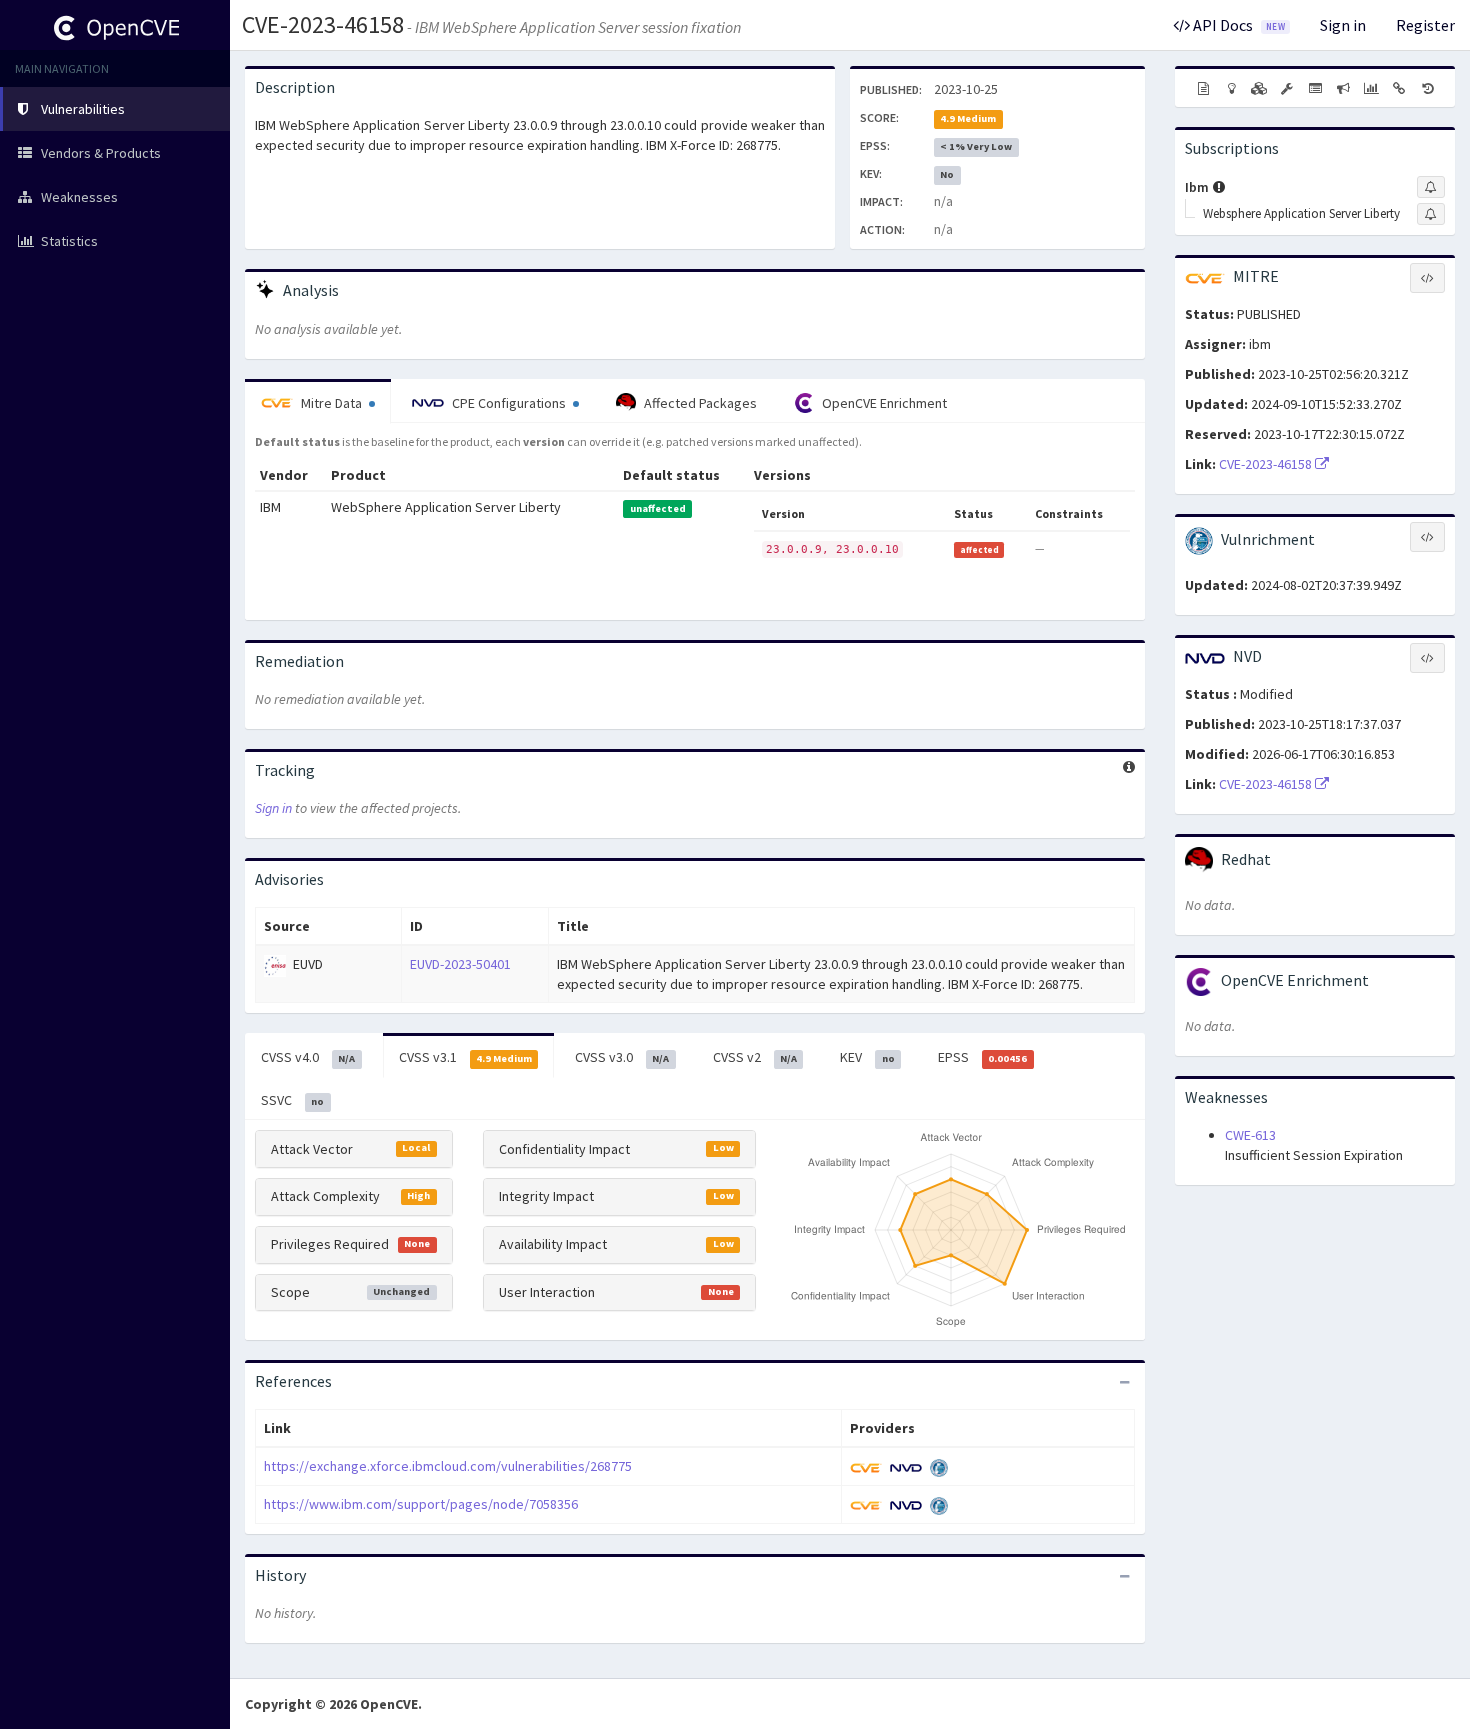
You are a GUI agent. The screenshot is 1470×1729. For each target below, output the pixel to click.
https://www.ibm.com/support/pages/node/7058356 (421, 1504)
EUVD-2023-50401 (460, 964)
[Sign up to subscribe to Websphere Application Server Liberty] (1431, 214)
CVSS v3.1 (465, 1057)
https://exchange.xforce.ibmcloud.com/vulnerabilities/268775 (448, 1466)
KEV (867, 1057)
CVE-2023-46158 (323, 24)
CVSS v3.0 (622, 1057)
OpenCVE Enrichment (883, 403)
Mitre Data (331, 403)
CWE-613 (1250, 1135)
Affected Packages (699, 403)
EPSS (982, 1057)
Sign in (1343, 25)
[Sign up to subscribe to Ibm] (1431, 187)
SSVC (292, 1100)
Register (1425, 25)
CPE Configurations (509, 403)
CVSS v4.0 (308, 1057)
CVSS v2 (755, 1057)
